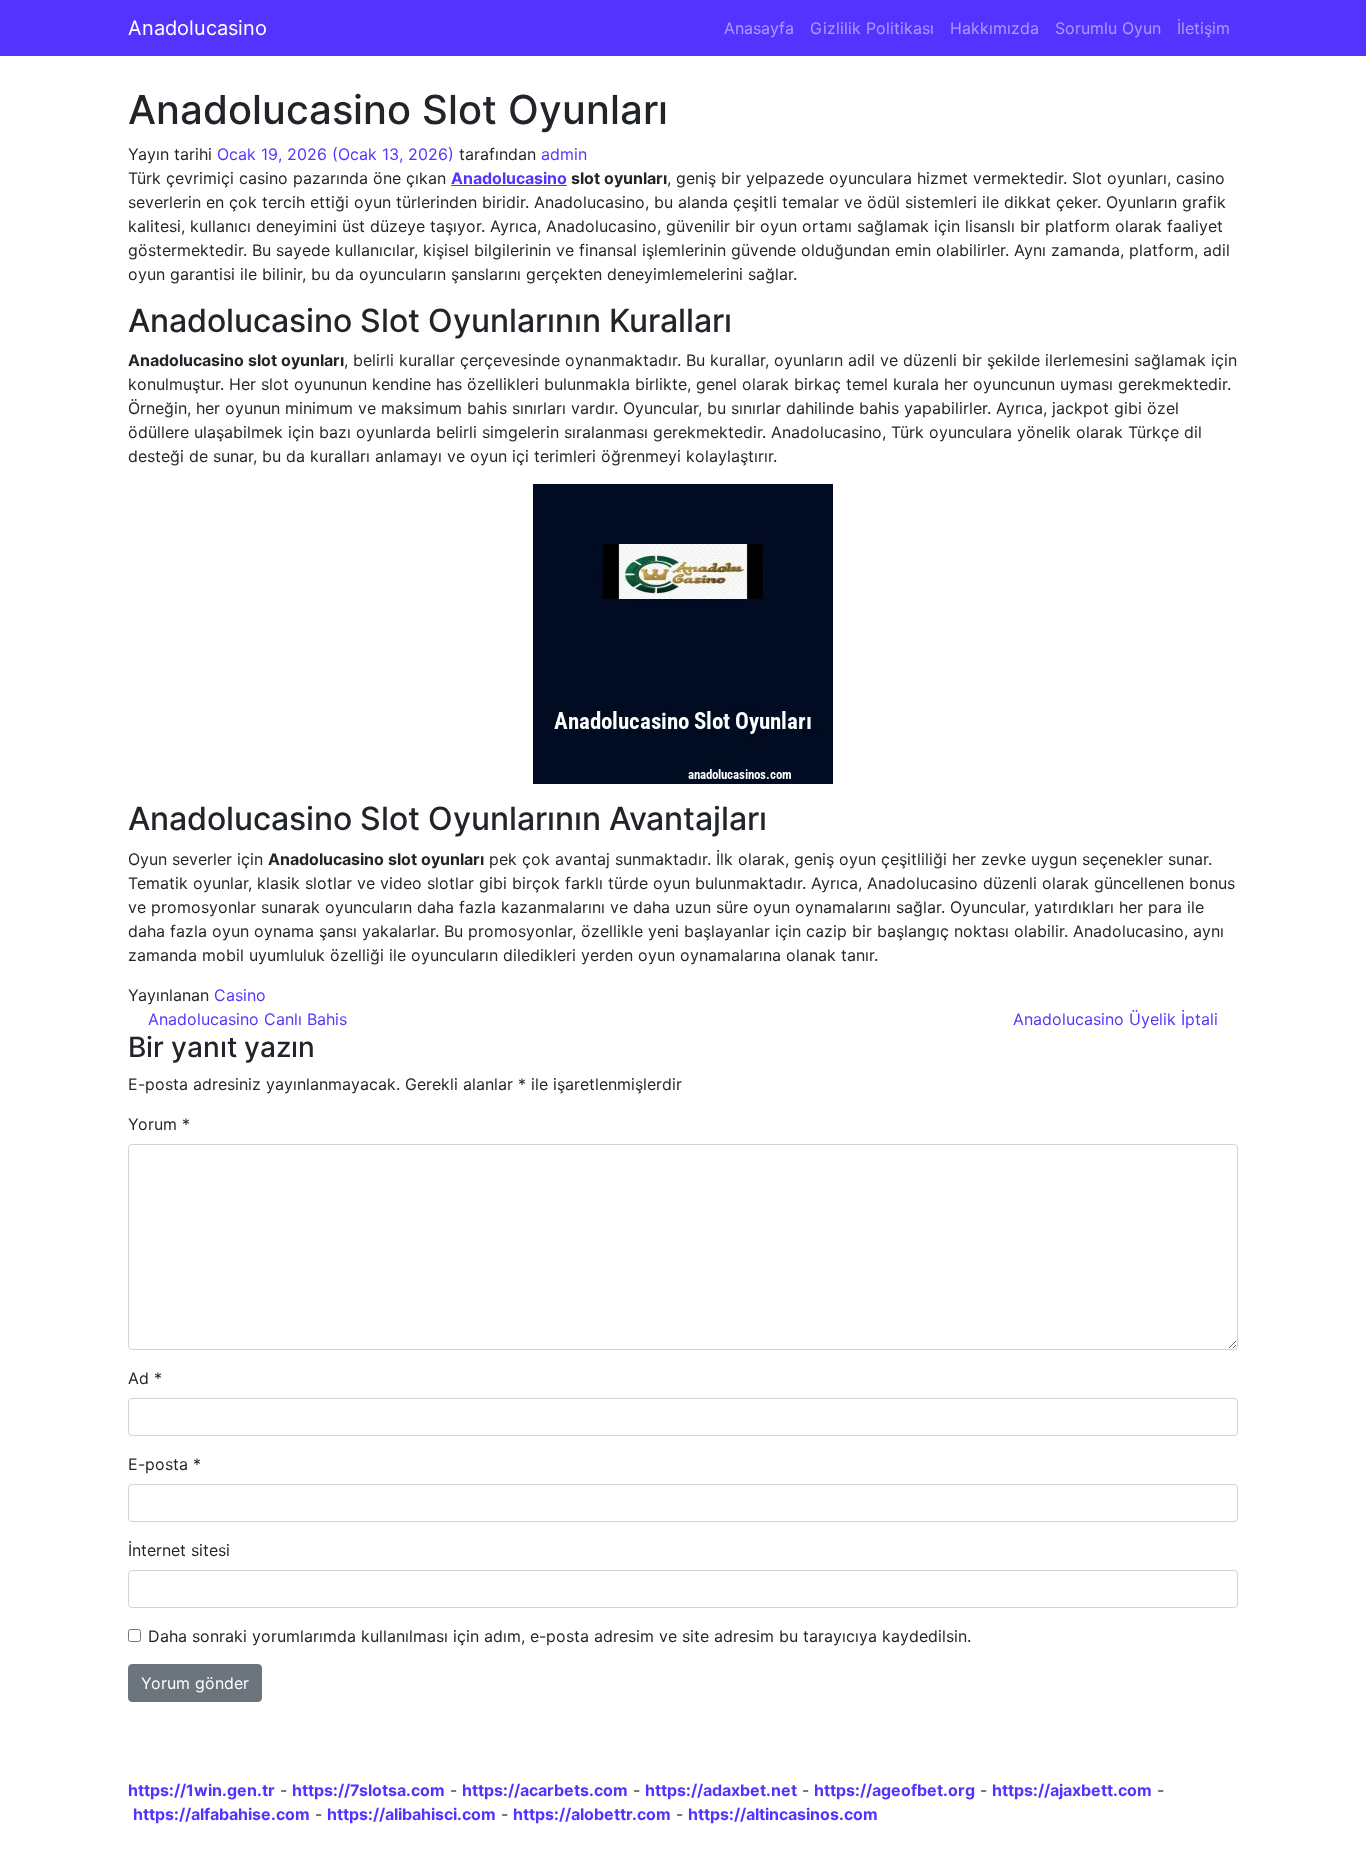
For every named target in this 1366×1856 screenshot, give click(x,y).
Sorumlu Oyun (1108, 28)
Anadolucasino (197, 28)
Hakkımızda (994, 28)
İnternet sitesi (179, 1550)
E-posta (164, 1464)
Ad (145, 1378)
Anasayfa (759, 28)
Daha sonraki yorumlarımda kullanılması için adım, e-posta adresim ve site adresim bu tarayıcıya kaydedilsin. (559, 1636)
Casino (240, 995)
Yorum (159, 1124)
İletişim (1203, 28)
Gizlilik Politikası (872, 28)
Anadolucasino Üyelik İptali (1118, 1019)
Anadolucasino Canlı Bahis (245, 1019)
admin (564, 154)
